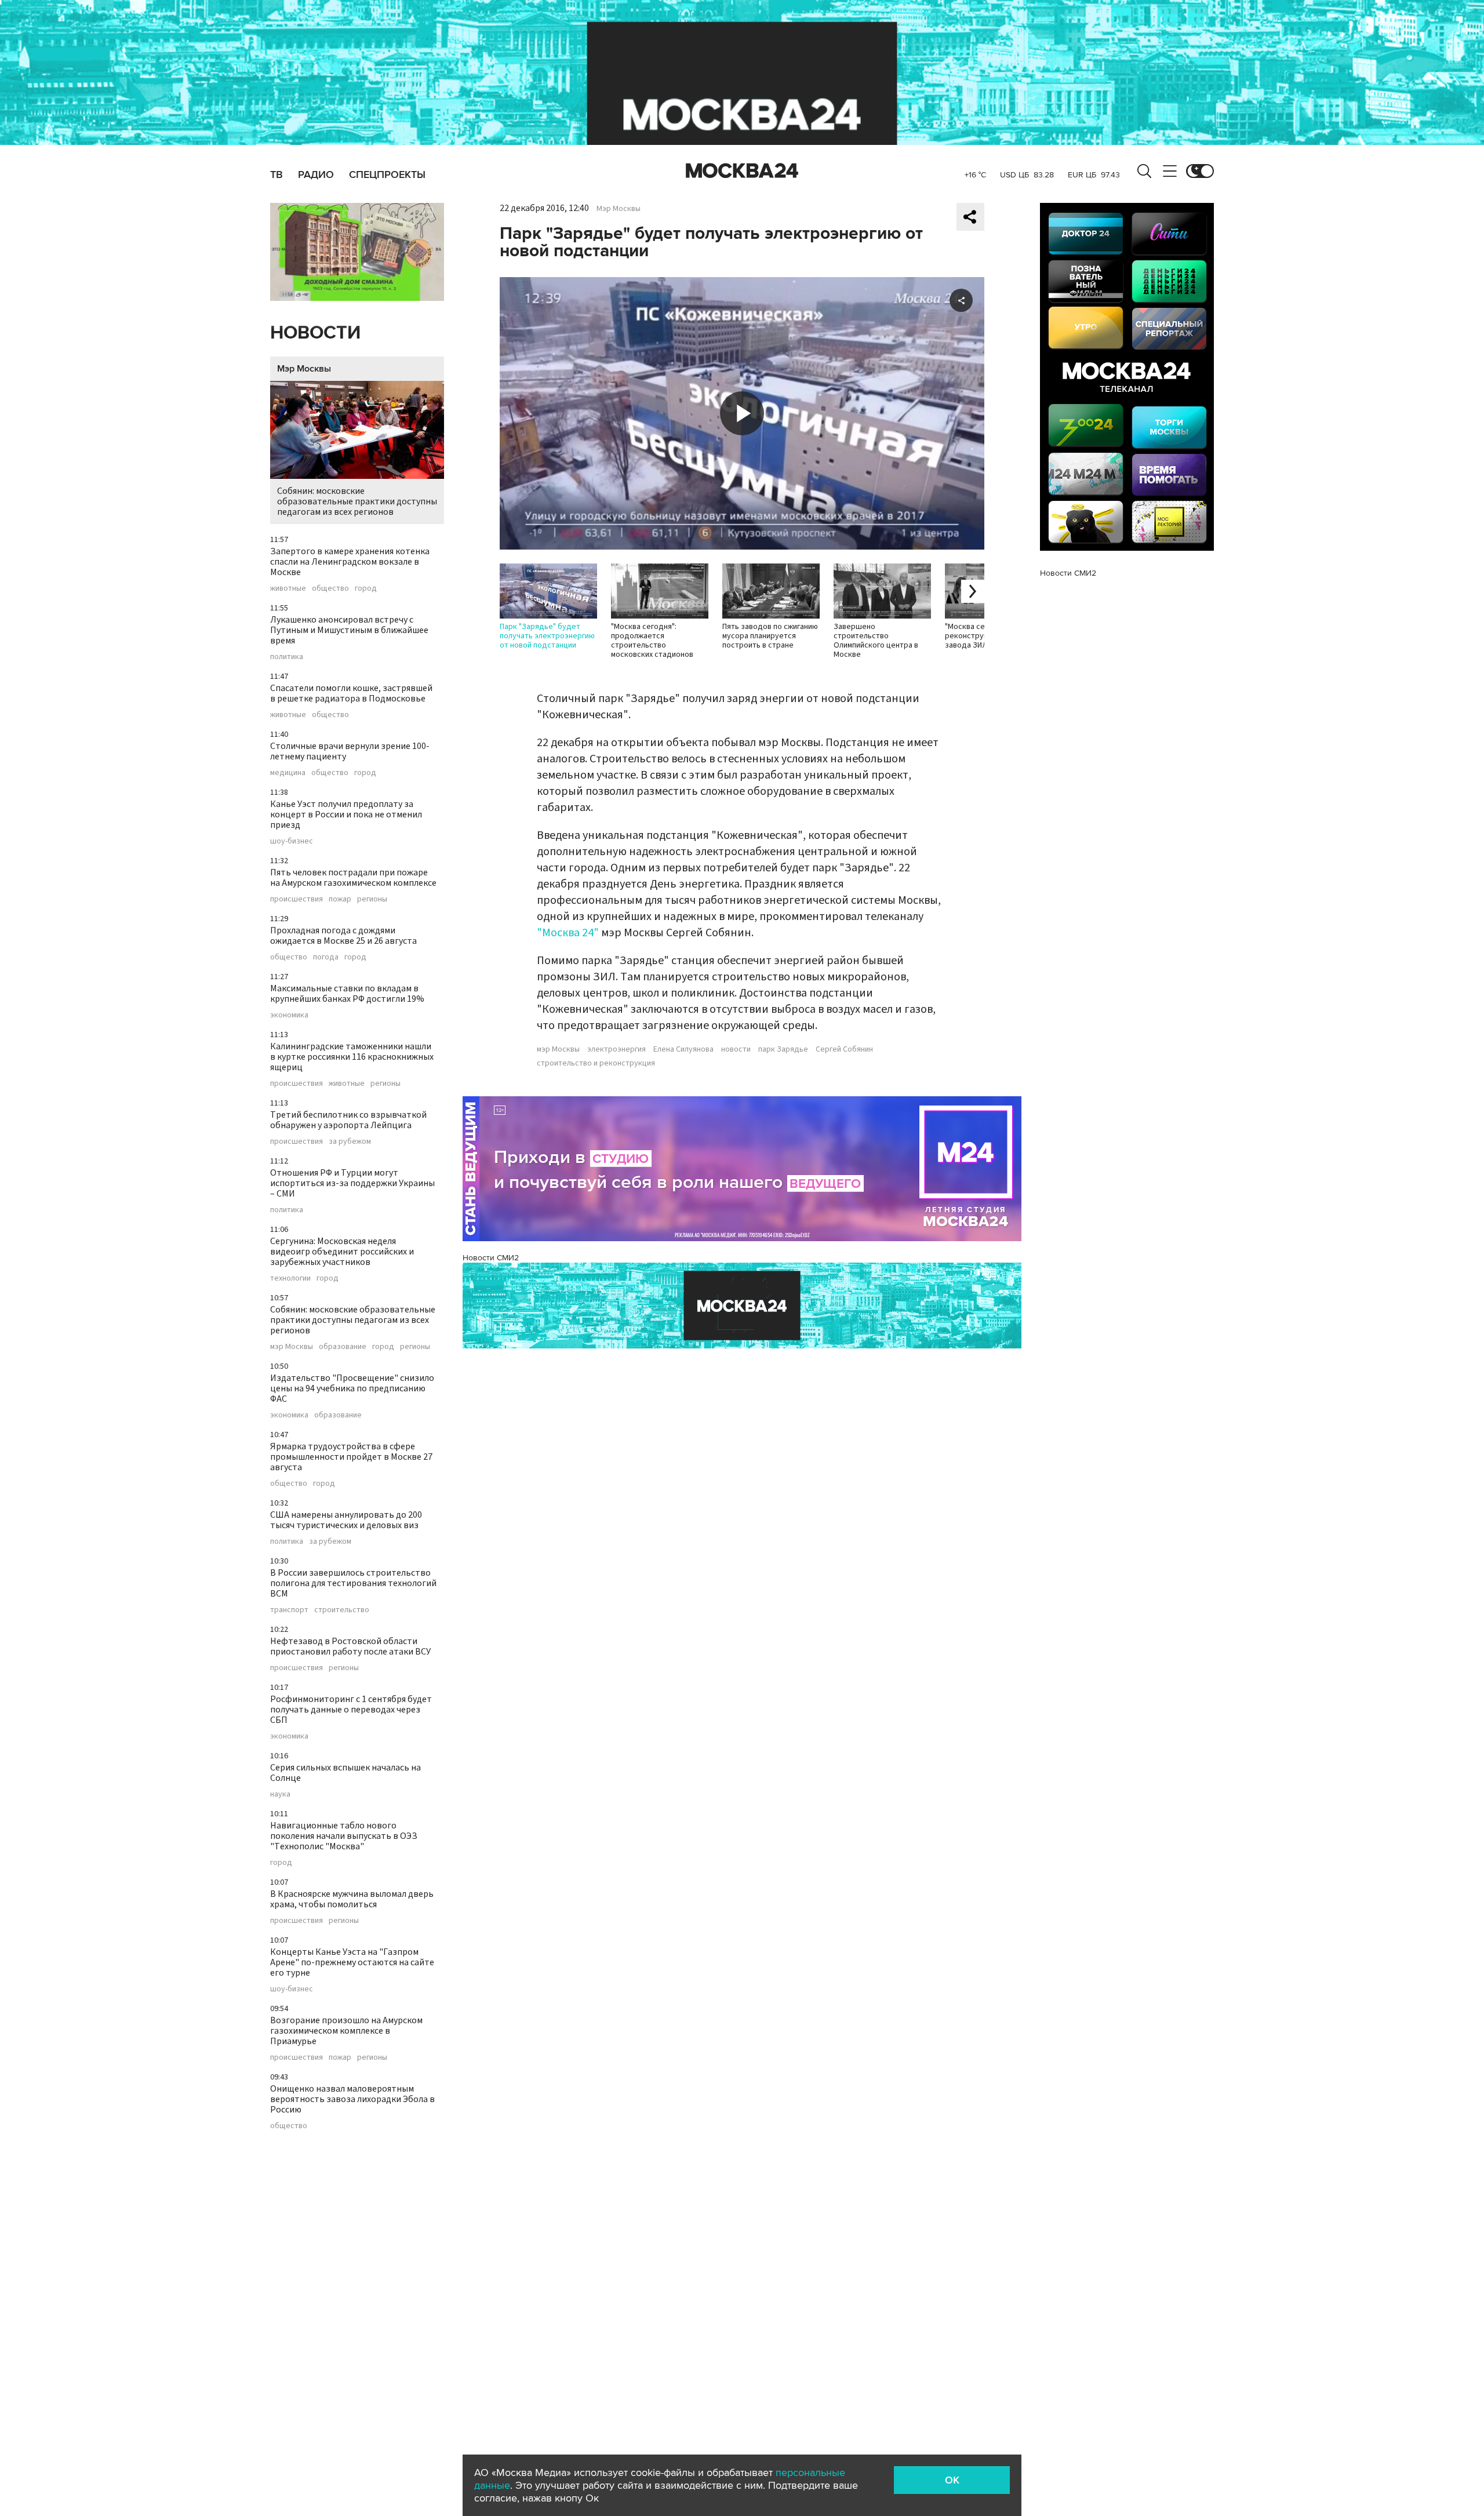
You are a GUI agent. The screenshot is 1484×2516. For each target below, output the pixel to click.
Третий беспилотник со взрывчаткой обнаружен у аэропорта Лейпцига (348, 1120)
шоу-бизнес (292, 841)
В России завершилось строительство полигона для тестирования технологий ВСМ (353, 1583)
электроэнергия (616, 1049)
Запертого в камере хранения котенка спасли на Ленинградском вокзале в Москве (350, 562)
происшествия (297, 899)
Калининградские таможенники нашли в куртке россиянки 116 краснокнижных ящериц (352, 1057)
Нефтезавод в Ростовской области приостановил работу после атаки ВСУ (350, 1646)
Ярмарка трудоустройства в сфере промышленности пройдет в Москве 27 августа (351, 1457)
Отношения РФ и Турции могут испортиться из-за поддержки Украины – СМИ (352, 1183)
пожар (340, 899)
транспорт (289, 1610)
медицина (288, 773)
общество (330, 588)
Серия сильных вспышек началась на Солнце (345, 1773)
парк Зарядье (783, 1049)
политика (287, 657)
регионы (372, 899)
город (366, 588)
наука (280, 1794)
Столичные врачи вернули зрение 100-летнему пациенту (350, 751)
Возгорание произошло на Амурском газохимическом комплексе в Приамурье (346, 2031)
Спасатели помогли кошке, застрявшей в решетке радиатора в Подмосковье (351, 693)
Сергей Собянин (844, 1049)
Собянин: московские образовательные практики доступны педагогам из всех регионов (357, 501)
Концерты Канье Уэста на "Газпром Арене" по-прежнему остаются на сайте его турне (352, 1962)
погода (326, 957)
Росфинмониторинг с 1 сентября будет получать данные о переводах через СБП (351, 1710)
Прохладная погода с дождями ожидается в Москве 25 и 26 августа (343, 936)
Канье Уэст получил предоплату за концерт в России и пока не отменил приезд (346, 815)
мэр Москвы (292, 1347)
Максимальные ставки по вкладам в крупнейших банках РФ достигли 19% (347, 994)
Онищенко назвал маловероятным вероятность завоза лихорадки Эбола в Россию (352, 2099)
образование (343, 1347)
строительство (342, 1610)
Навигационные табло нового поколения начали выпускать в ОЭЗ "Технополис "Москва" (344, 1836)
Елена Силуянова (683, 1049)
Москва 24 (742, 171)
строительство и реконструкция (596, 1063)
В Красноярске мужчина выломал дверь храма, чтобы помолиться (352, 1899)
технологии (290, 1278)
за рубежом (350, 1141)
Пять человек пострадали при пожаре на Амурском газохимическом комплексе (353, 878)
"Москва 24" (568, 933)
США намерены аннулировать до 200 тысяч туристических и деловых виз (346, 1520)
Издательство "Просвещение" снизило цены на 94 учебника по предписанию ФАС (352, 1388)
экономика (289, 1015)
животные (288, 588)
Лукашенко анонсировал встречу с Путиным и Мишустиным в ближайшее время (349, 630)
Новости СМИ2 (491, 1258)
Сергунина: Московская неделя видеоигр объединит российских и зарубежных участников (342, 1252)
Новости (315, 333)
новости (736, 1049)
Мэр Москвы (304, 369)
